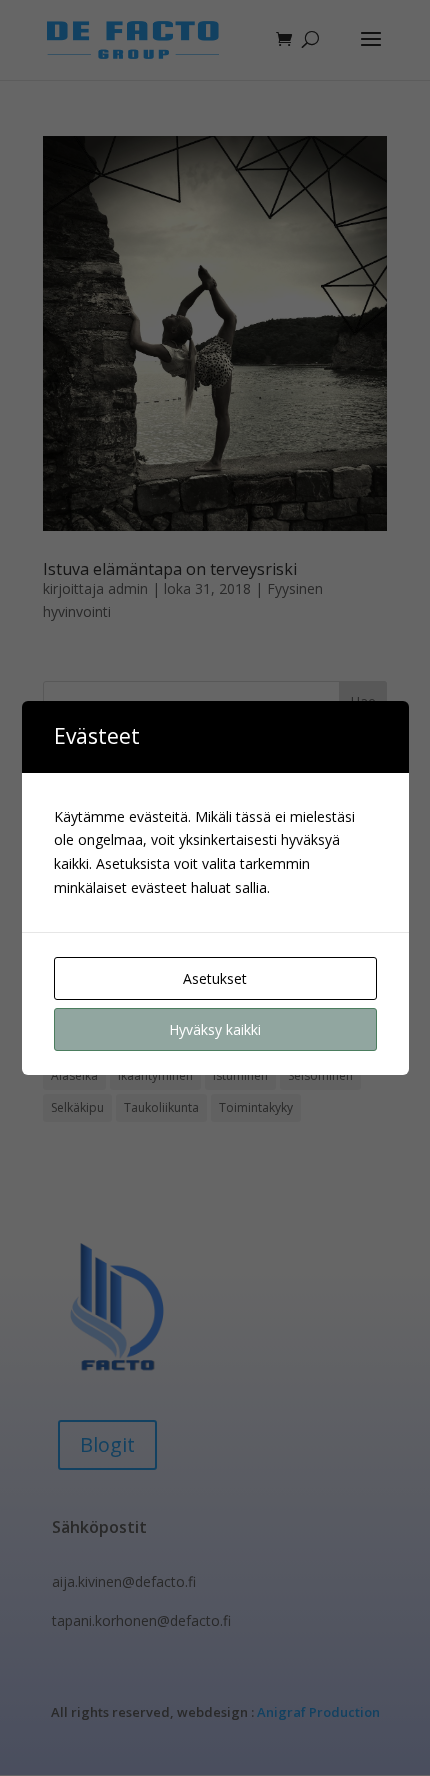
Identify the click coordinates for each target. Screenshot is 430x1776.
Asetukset (215, 978)
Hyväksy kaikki (215, 1029)
